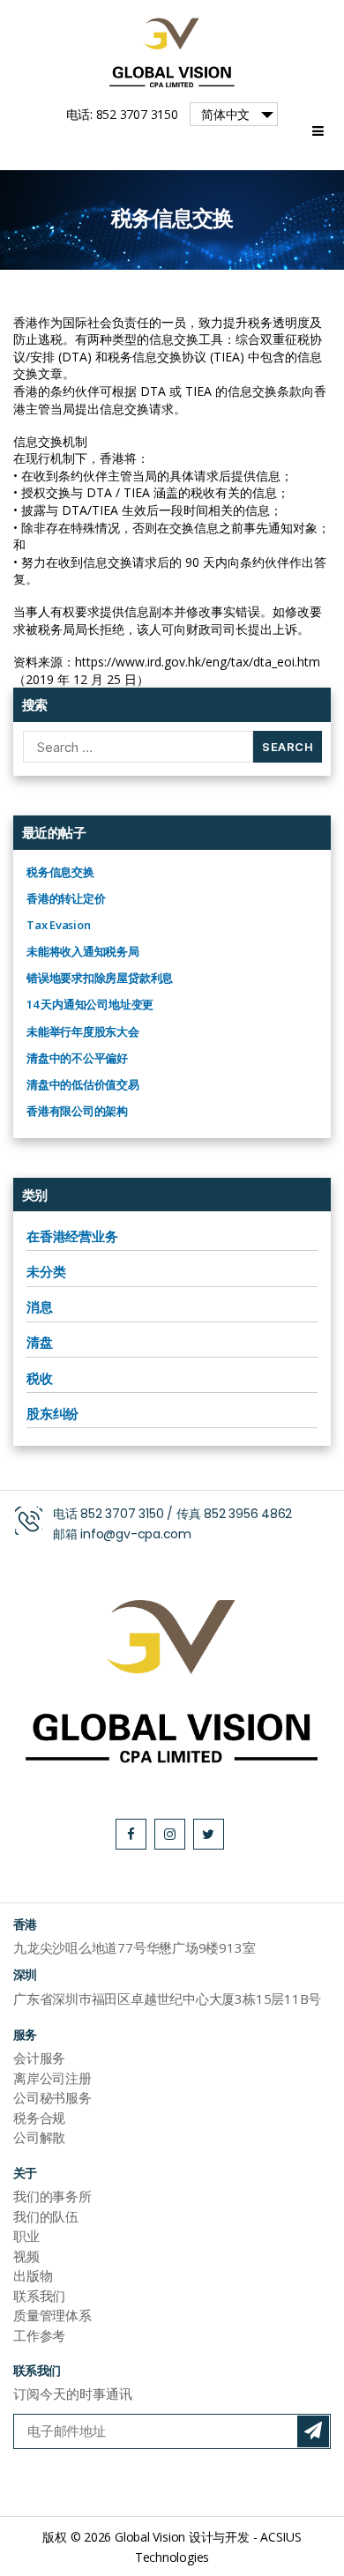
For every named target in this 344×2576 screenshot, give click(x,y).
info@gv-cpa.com (136, 1534)
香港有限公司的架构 (77, 1111)
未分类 (46, 1271)
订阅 (313, 2431)
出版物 (33, 2275)
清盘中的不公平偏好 (77, 1058)
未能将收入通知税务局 (83, 951)
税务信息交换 (60, 872)
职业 (26, 2236)
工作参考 (39, 2335)
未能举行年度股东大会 (83, 1031)
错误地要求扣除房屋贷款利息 (100, 978)
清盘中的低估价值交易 (83, 1084)
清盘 (40, 1342)
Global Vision (150, 2537)
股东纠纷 (52, 1413)
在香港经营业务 (72, 1236)
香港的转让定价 (66, 898)
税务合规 (39, 2118)
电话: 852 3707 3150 (122, 114)
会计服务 (39, 2058)
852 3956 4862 (248, 1514)
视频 (26, 2256)
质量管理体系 (52, 2315)
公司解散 (39, 2137)
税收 (40, 1378)
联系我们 (39, 2296)
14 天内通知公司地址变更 (90, 1004)
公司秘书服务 (52, 2097)
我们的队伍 (46, 2216)
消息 (40, 1307)
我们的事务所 (52, 2196)
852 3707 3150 (122, 1514)
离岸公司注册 (52, 2078)
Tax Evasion (59, 925)
